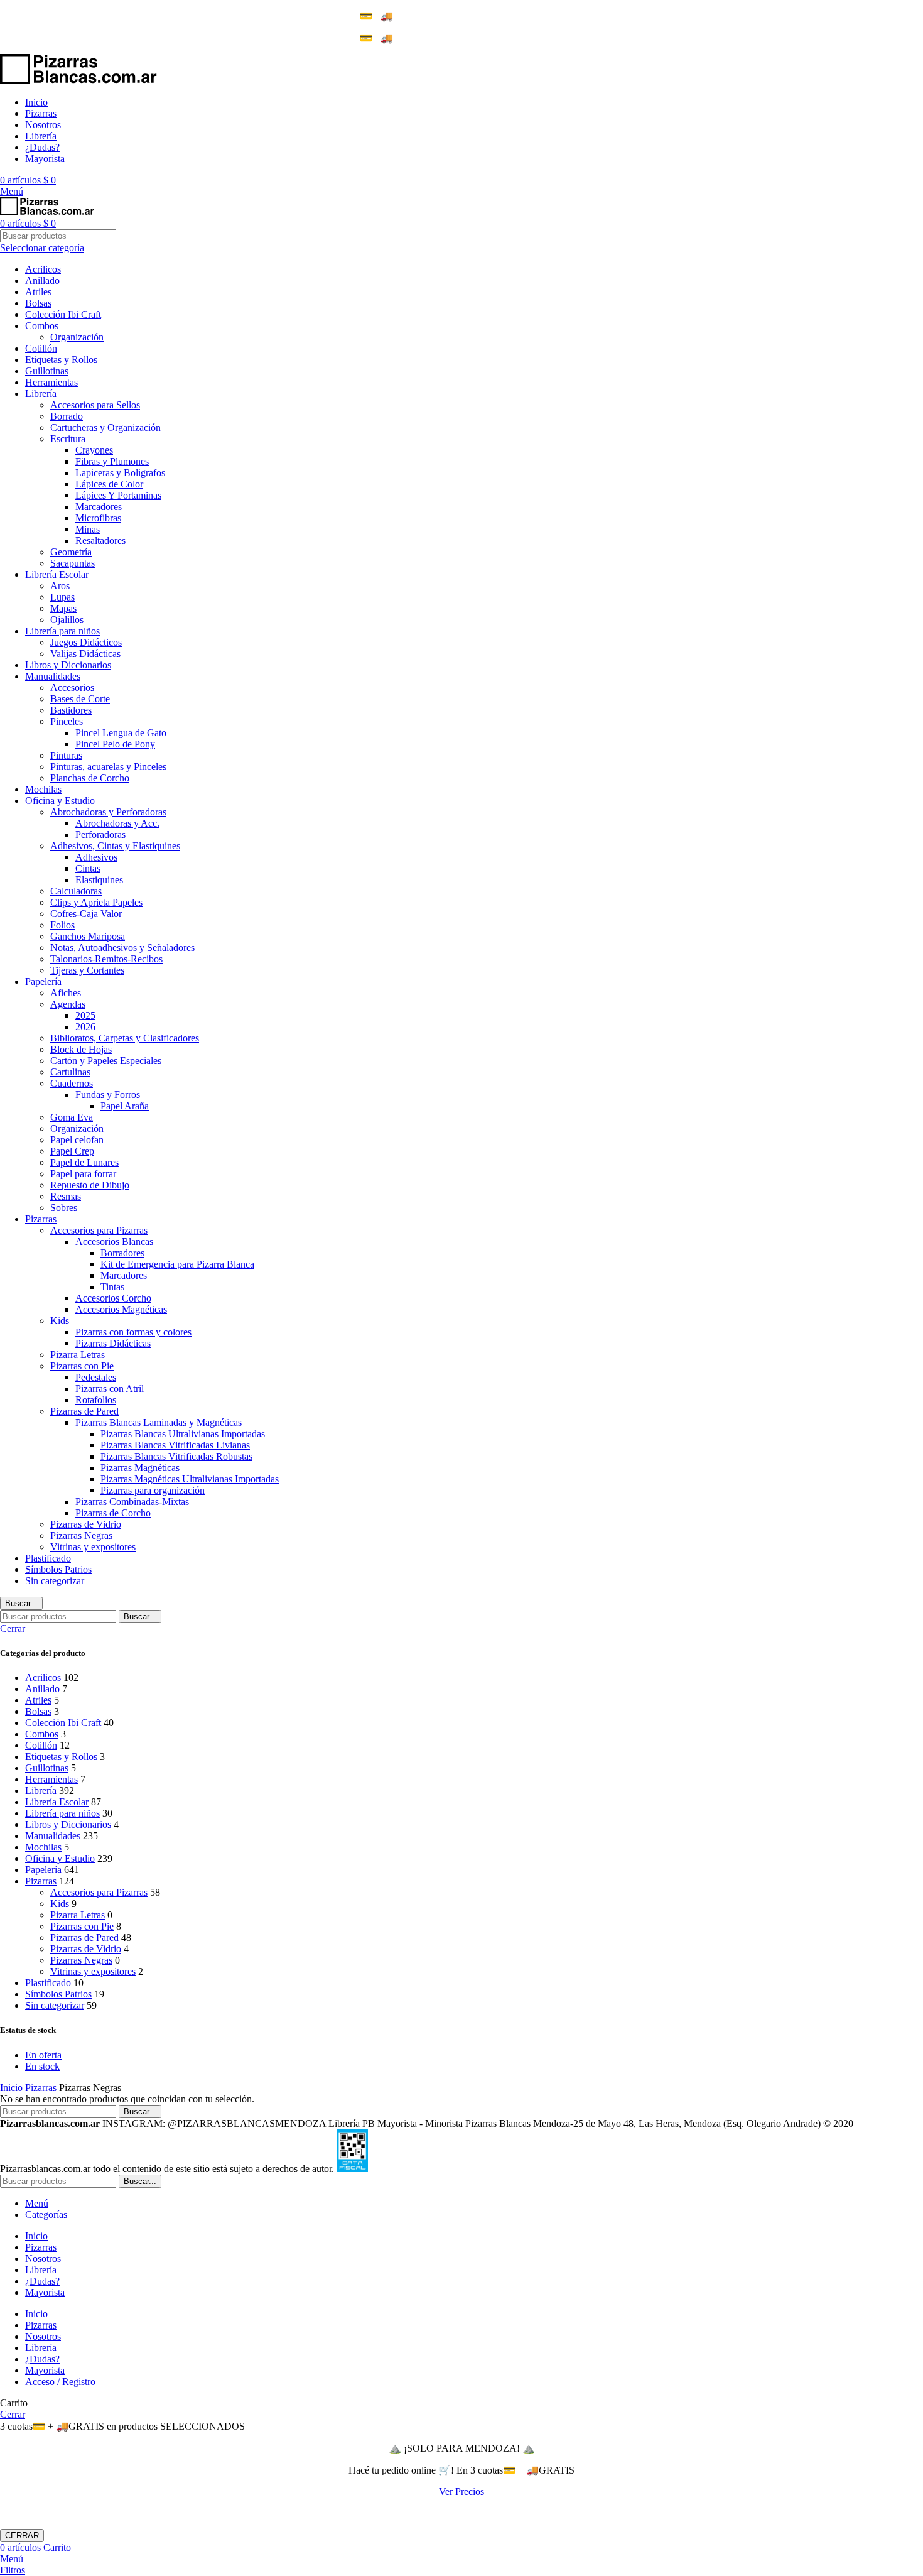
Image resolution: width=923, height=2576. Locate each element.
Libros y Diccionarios (68, 665)
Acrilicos (43, 269)
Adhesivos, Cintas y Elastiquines (115, 846)
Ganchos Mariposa (88, 936)
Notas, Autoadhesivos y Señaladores (122, 948)
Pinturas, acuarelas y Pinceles (108, 767)
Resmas (66, 1196)
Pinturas (66, 755)
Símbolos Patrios (58, 1569)
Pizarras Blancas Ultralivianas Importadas (183, 1434)
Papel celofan (77, 1140)
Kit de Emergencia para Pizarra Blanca (177, 1264)
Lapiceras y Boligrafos (120, 473)
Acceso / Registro (60, 2382)
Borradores (122, 1253)
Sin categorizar (55, 1581)
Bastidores (71, 710)
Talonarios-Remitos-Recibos (106, 959)
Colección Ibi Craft (63, 314)
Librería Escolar (57, 574)
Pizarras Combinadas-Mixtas (132, 1502)
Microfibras (98, 518)
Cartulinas (70, 1072)
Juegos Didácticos (86, 642)
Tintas (112, 1287)
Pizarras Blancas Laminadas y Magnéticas (159, 1422)
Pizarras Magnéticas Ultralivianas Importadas (190, 1479)
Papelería (43, 981)
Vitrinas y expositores (93, 1547)
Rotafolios (96, 1400)
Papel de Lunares (84, 1162)
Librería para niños (62, 631)
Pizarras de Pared (84, 1411)
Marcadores (99, 507)
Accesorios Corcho (113, 1298)
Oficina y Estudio (60, 801)
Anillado (42, 280)
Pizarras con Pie (82, 1366)
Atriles (38, 292)
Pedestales (96, 1377)
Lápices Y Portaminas (118, 495)
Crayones (94, 450)
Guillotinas (47, 371)
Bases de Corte (80, 699)
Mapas (63, 608)
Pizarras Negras (81, 1535)
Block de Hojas (81, 1049)
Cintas (88, 868)
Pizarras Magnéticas (140, 1468)
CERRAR (22, 2535)
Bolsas (38, 303)
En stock (42, 2066)
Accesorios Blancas (114, 1242)
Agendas (68, 1004)
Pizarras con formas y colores (133, 1332)
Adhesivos (96, 857)
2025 (85, 1015)
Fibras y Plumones (112, 461)
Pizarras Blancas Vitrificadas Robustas (176, 1456)
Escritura (68, 439)
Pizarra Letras (78, 1355)
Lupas (62, 597)
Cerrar (13, 1628)
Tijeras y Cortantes (87, 970)
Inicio (13, 2088)
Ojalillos (67, 620)
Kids (60, 1321)
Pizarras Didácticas (113, 1343)
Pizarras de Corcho (113, 1513)
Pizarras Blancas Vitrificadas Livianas (175, 1445)
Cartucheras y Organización (105, 427)
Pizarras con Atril (110, 1389)
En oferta (43, 2055)
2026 (85, 1027)
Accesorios (72, 687)
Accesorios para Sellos (95, 405)
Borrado (67, 416)
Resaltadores (100, 541)
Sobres (64, 1208)
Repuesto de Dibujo (90, 1185)
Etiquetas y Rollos (61, 360)
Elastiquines (99, 880)
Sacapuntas (73, 563)
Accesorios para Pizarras (99, 1230)
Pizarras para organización (153, 1490)
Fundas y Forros (108, 1095)
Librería (41, 394)
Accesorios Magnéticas (121, 1309)
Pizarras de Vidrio (86, 1524)
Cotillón (41, 348)
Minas (88, 529)
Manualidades (53, 676)
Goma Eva (72, 1117)
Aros (60, 586)
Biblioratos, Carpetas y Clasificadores (125, 1038)
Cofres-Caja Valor (86, 914)
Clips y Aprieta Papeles (96, 902)
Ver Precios (462, 2492)
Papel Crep (72, 1151)
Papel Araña (125, 1106)
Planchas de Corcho (90, 778)
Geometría (71, 552)
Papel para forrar (83, 1174)
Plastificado (48, 1558)
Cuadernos (72, 1083)
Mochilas (43, 789)
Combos (42, 326)
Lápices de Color (109, 484)
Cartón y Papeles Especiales (106, 1061)
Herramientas (51, 382)
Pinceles (67, 721)
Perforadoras (100, 834)
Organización (77, 337)
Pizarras (41, 1219)
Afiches (66, 993)
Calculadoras (76, 891)
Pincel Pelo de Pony (115, 744)
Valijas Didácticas (85, 654)
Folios (62, 925)
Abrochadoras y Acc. (117, 823)
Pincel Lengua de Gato (121, 733)
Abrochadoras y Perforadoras (108, 812)
